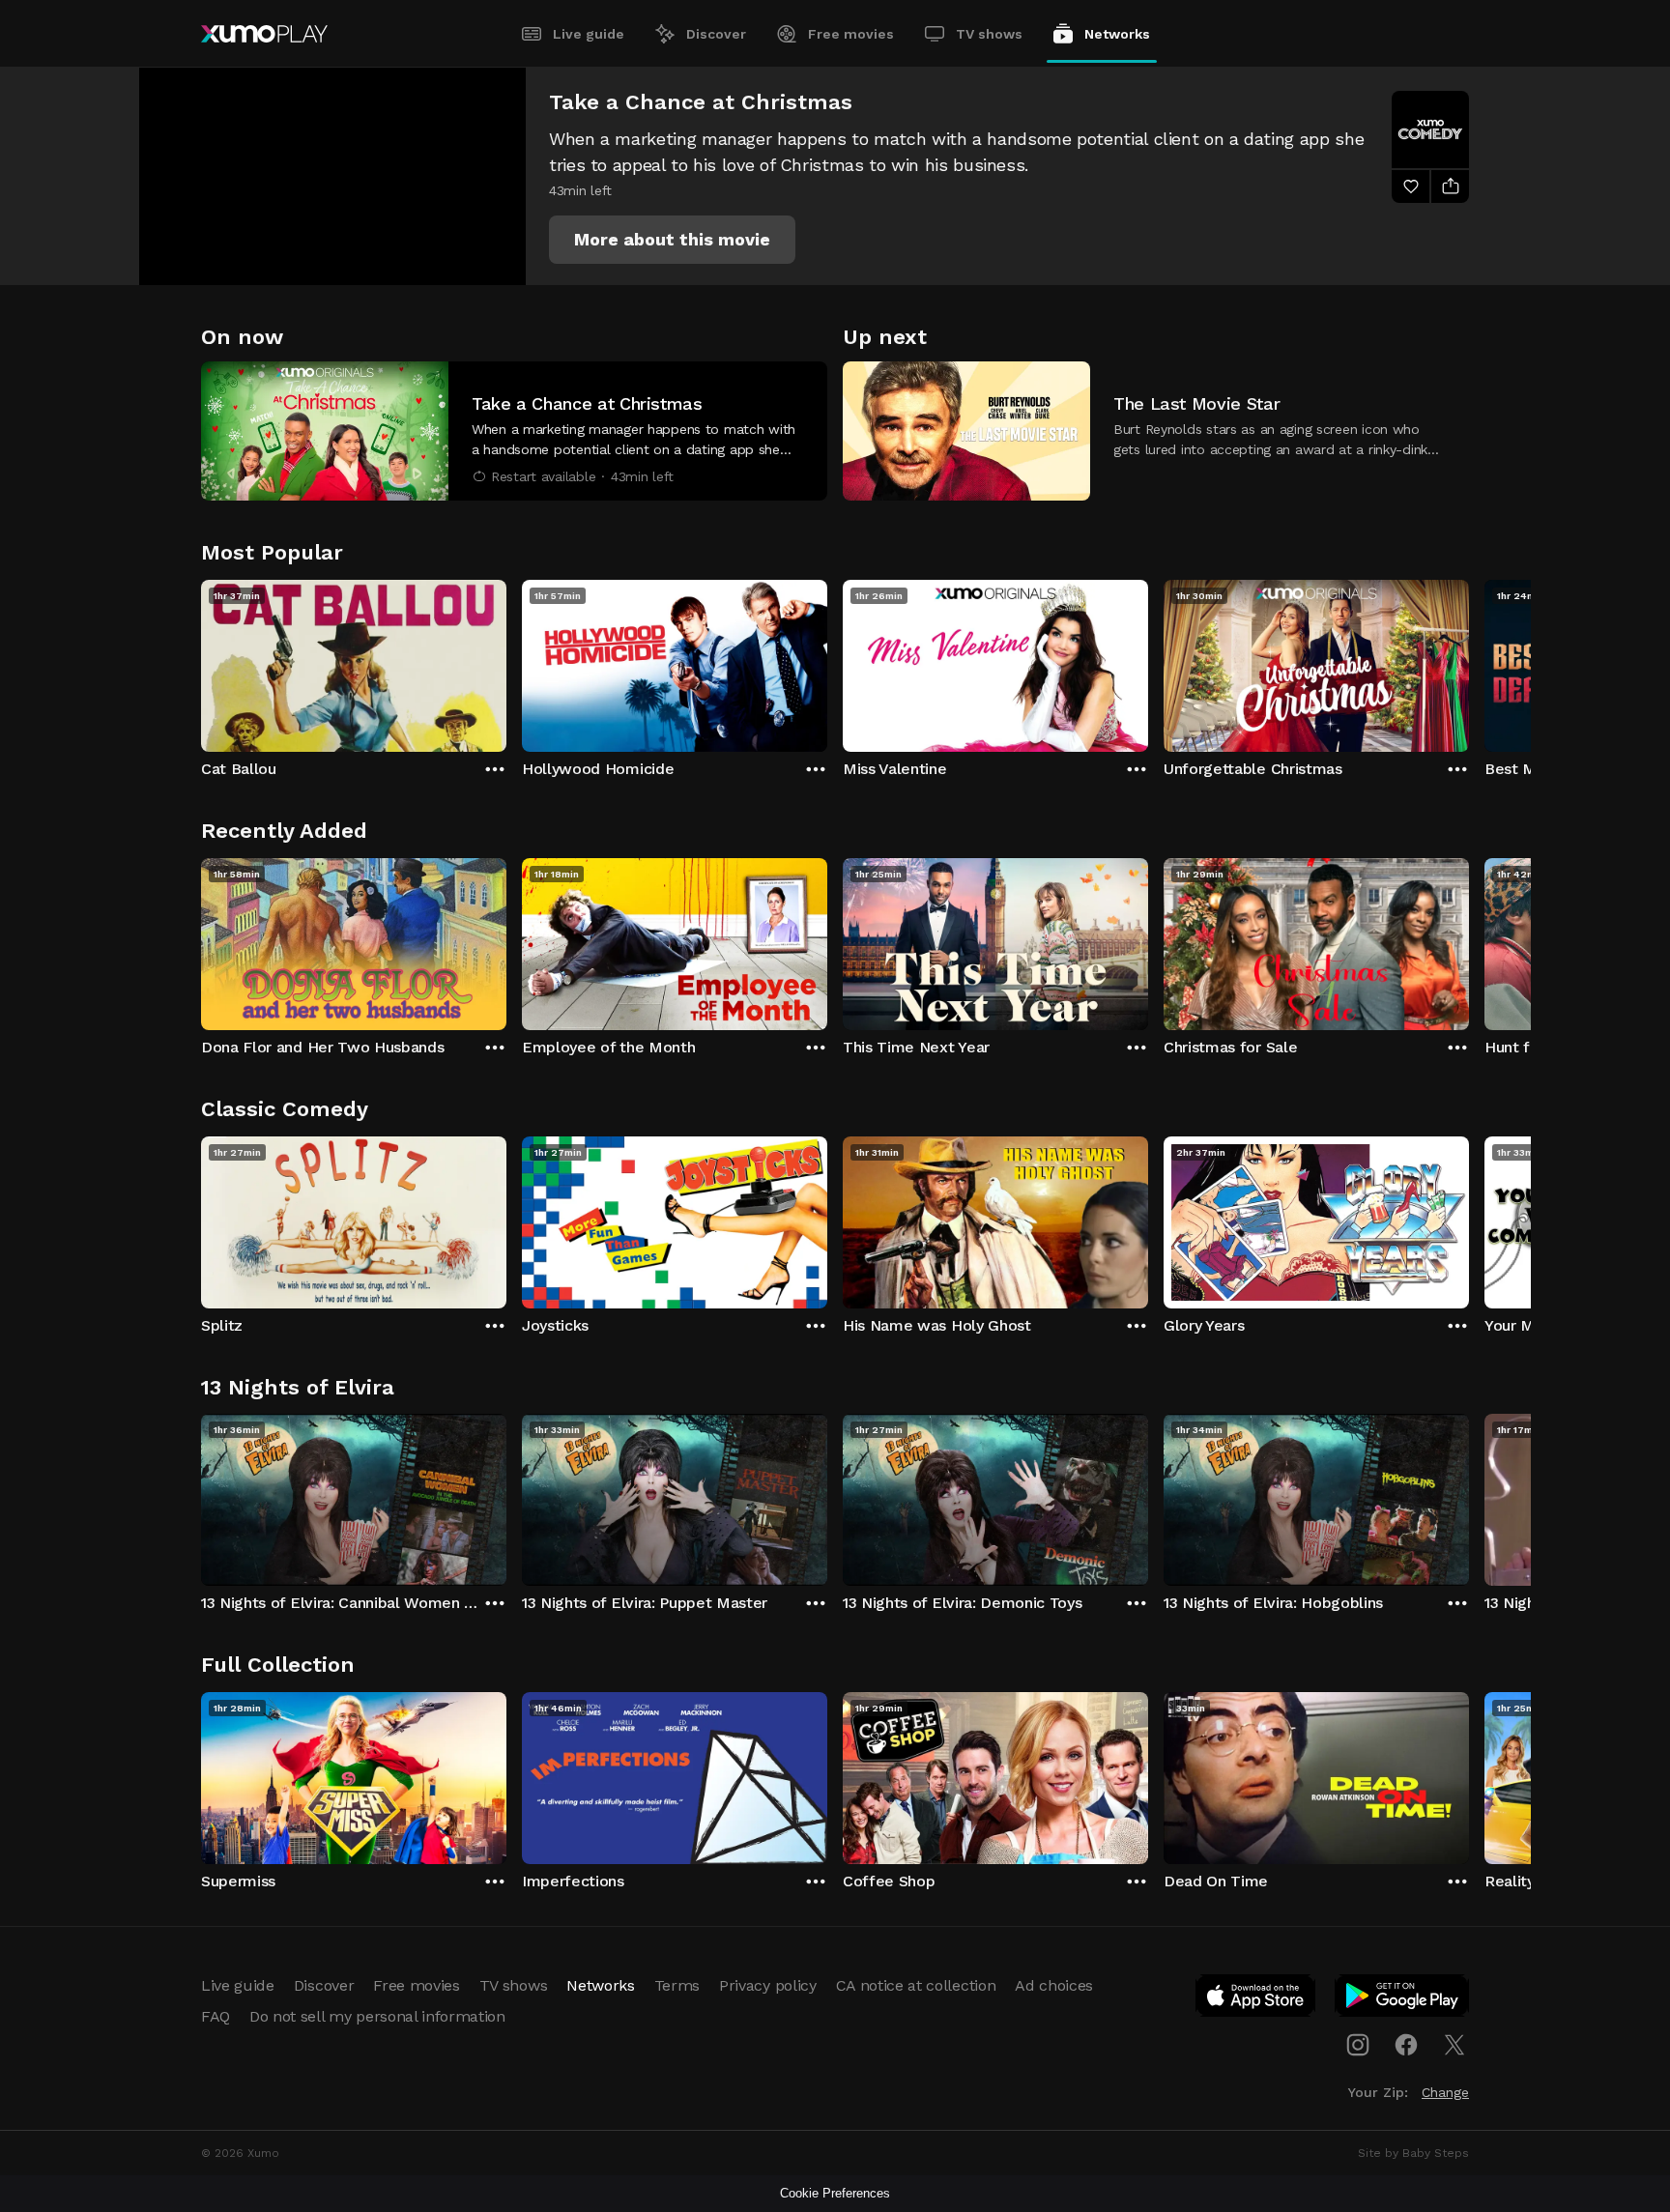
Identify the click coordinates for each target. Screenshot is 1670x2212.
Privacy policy (768, 1985)
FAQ (216, 2016)
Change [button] (1445, 2092)
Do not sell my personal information (377, 2016)
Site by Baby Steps (1413, 2153)
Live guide (589, 34)
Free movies (851, 34)
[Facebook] (1406, 2045)
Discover (716, 34)
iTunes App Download (1256, 1999)
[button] (672, 240)
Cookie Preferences (835, 2193)
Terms (677, 1985)
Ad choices (1054, 1985)
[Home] (264, 34)
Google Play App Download (1403, 1999)
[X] (1454, 2045)
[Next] (1469, 661)
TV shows (989, 34)
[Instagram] (1358, 2045)
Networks (1117, 34)
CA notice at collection (916, 1985)
